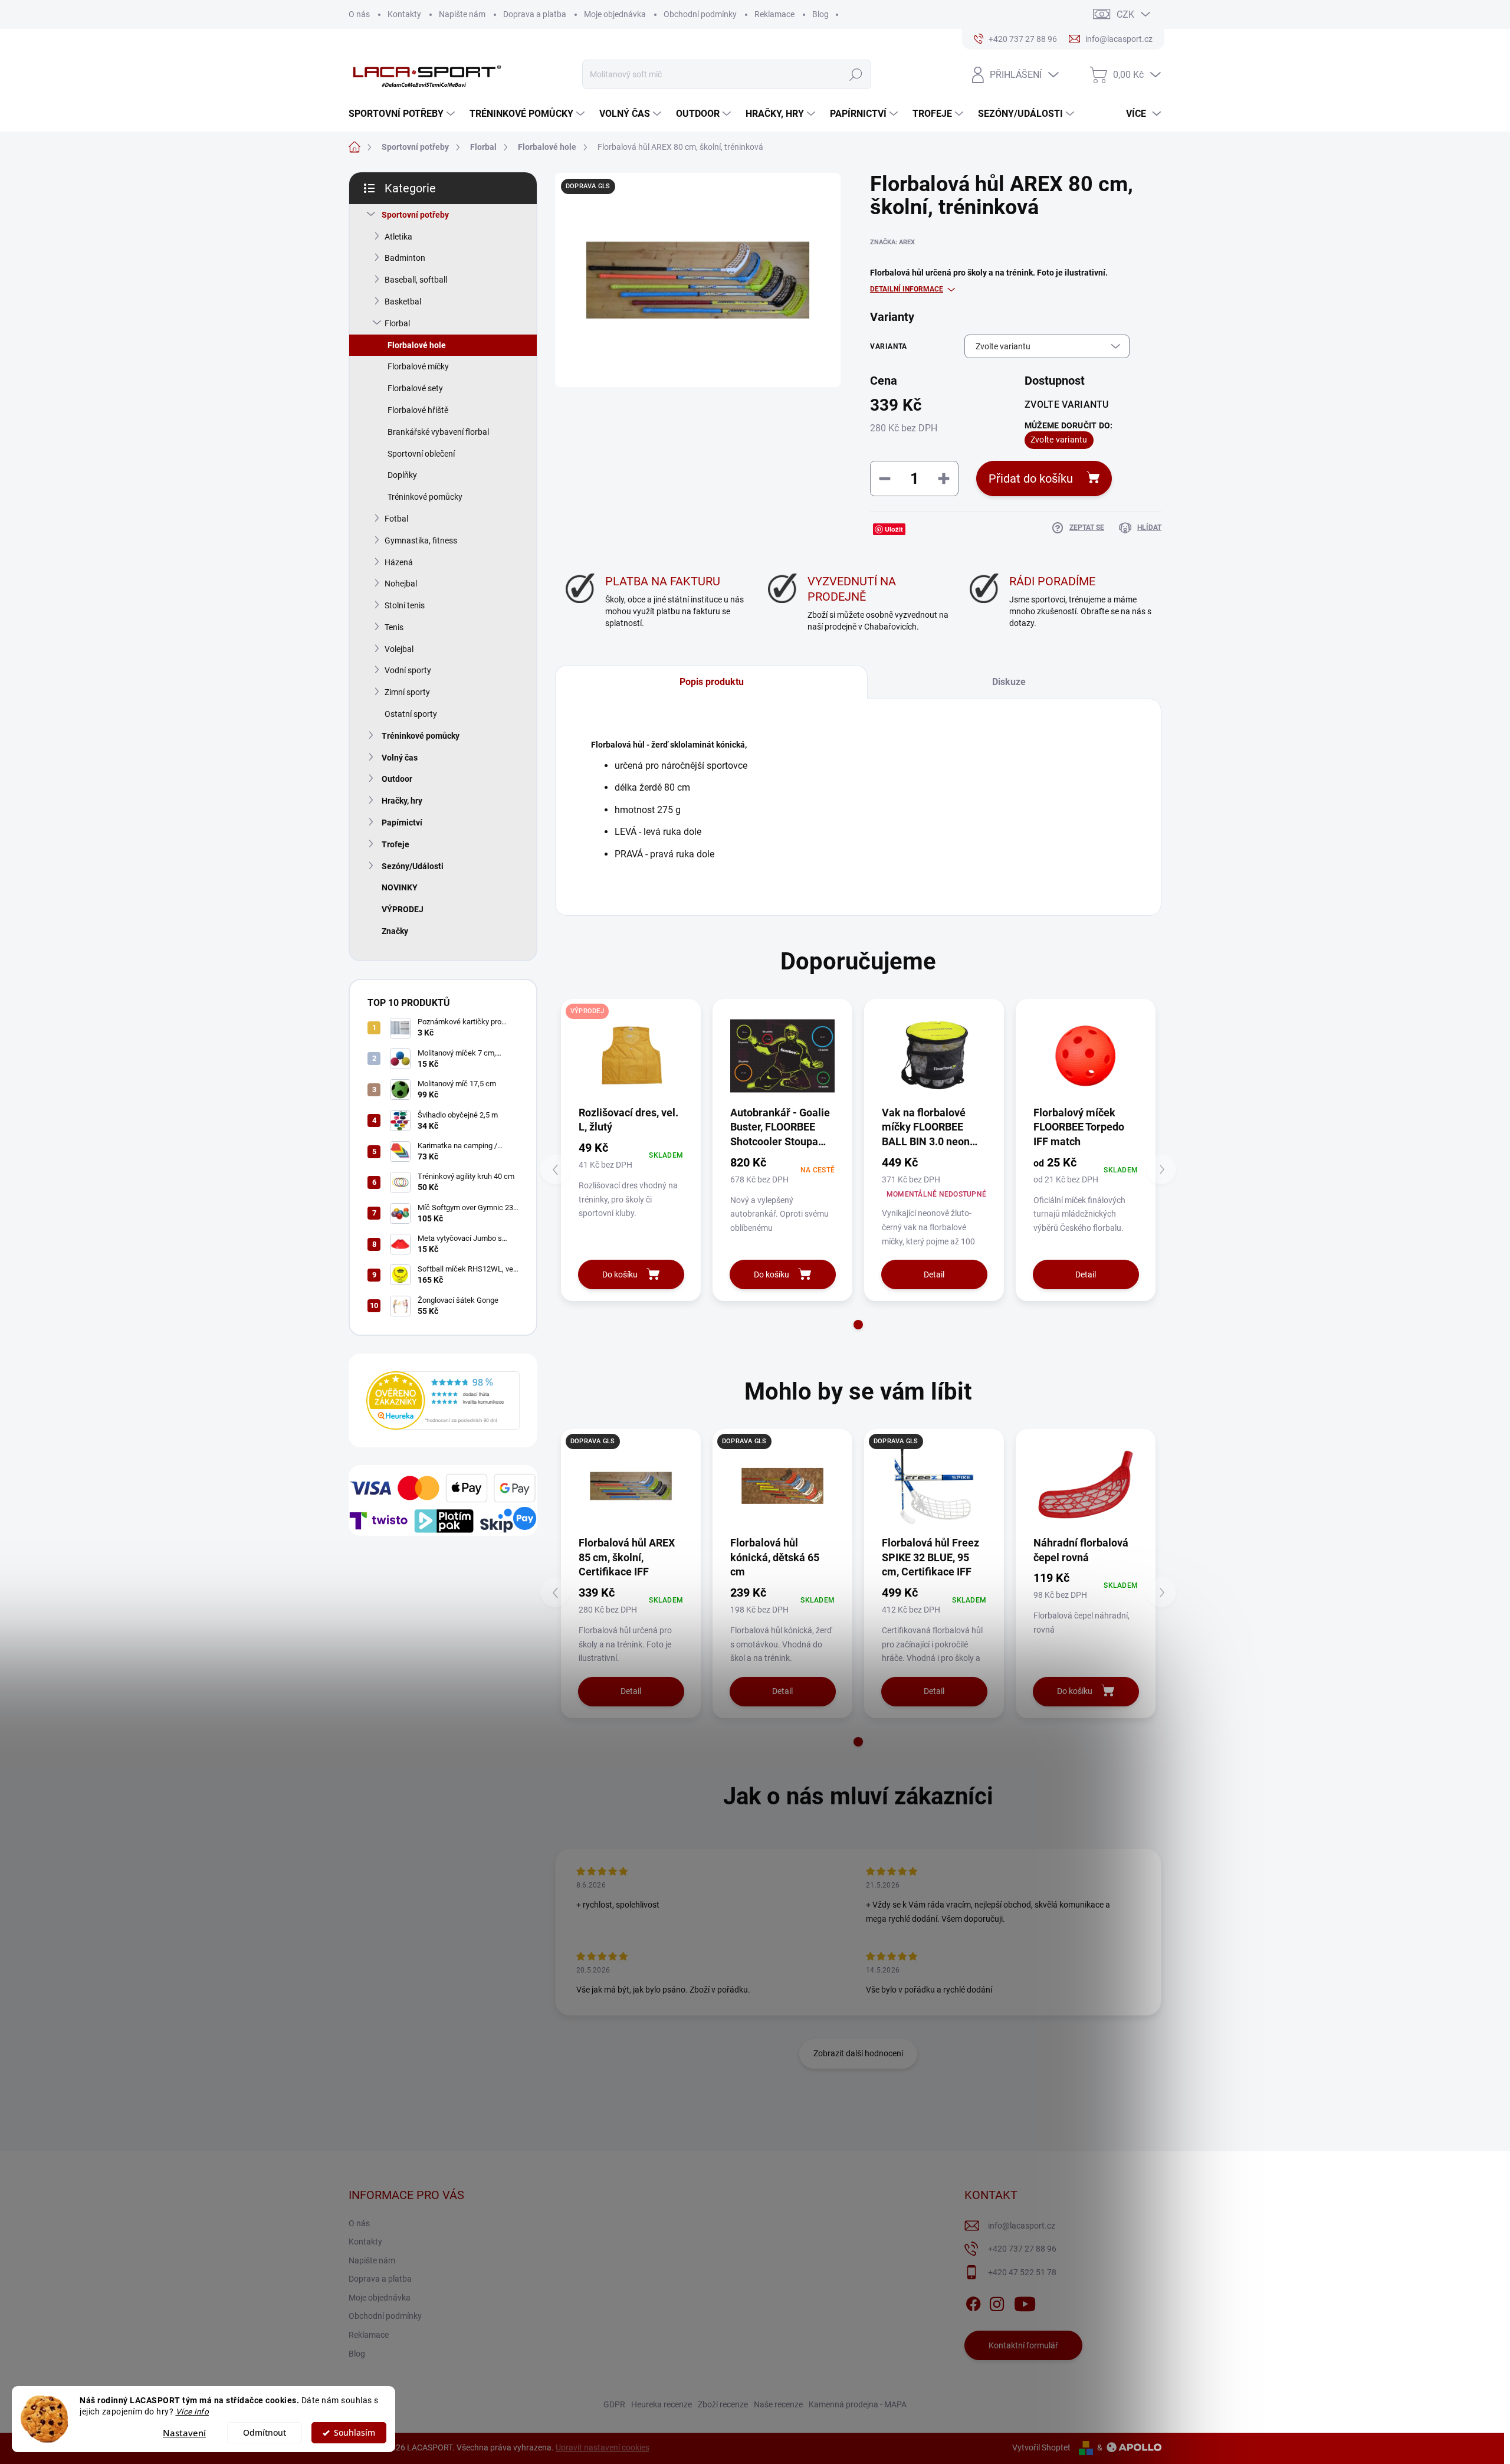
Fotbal (396, 519)
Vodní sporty (408, 670)
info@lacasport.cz (1022, 2226)
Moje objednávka (615, 14)
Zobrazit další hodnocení (858, 2053)
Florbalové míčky (418, 366)
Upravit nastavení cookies (603, 2447)
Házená (399, 562)
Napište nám (462, 14)
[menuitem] (403, 114)
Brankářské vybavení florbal (438, 432)
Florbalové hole (417, 345)
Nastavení (184, 2433)
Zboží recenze (723, 2404)
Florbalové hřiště (418, 410)
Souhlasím (354, 2433)
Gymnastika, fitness (421, 540)
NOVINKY (400, 887)
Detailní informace (907, 289)
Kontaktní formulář (1023, 2345)
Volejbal (399, 649)
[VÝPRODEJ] (631, 1056)
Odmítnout (265, 2433)
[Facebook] (973, 2302)
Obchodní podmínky (700, 14)
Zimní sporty (407, 692)
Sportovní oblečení (421, 454)
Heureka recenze (662, 2404)
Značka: (892, 242)
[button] (858, 1325)
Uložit (894, 529)
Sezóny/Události (413, 866)
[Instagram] (997, 2302)
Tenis (394, 627)
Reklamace (774, 14)
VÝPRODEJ (403, 909)
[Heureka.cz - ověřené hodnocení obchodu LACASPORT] (443, 1400)
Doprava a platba (535, 14)
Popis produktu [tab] (712, 682)
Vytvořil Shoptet (1041, 2447)
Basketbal (403, 302)
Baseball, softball (416, 280)
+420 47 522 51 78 (1022, 2272)
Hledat (856, 74)
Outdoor (397, 779)
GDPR (614, 2404)
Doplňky (402, 475)
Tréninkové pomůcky (425, 497)
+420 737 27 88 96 (1022, 2249)
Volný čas (400, 758)
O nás (359, 14)
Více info (193, 2411)
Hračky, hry (402, 801)
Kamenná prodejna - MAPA (858, 2404)
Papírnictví (402, 823)
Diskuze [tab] (1009, 682)
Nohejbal (401, 584)
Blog (820, 14)
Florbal (397, 323)
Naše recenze (778, 2404)
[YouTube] (1025, 2302)
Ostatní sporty (411, 714)
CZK (1125, 14)
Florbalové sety (415, 388)
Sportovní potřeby (415, 215)
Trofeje (395, 844)
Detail (934, 1274)
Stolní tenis (405, 605)
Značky (395, 931)
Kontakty (404, 14)
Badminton (405, 258)
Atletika (398, 237)
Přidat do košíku (1031, 479)
